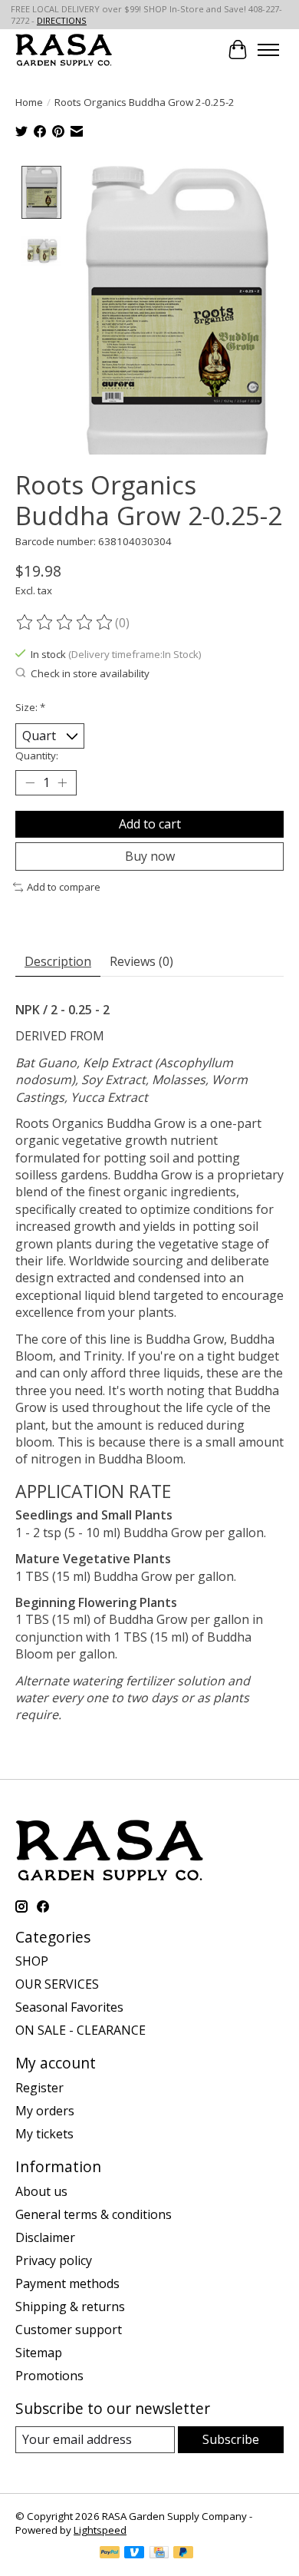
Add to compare (64, 887)
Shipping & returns (70, 2306)
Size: (30, 707)
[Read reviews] (65, 623)
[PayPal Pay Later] (183, 2554)
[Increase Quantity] (62, 783)
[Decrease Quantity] (30, 783)
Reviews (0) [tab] (141, 961)
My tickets (44, 2134)
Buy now (150, 856)
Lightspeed (100, 2530)
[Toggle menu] (268, 50)
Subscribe (231, 2439)
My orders (45, 2111)
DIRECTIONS (62, 20)
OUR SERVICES (57, 1984)
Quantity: (37, 756)
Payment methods (67, 2283)
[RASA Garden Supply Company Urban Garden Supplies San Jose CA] (64, 50)
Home (29, 102)
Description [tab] (58, 961)
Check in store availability (90, 673)
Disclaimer (45, 2237)
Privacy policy (54, 2260)
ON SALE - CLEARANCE (80, 2030)
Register (39, 2088)
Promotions (49, 2376)
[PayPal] (110, 2554)
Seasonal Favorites (69, 2007)
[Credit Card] (159, 2554)
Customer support (69, 2330)
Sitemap (39, 2353)
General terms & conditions (94, 2214)
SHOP (32, 1961)
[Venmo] (134, 2554)
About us (41, 2191)
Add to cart (150, 824)
